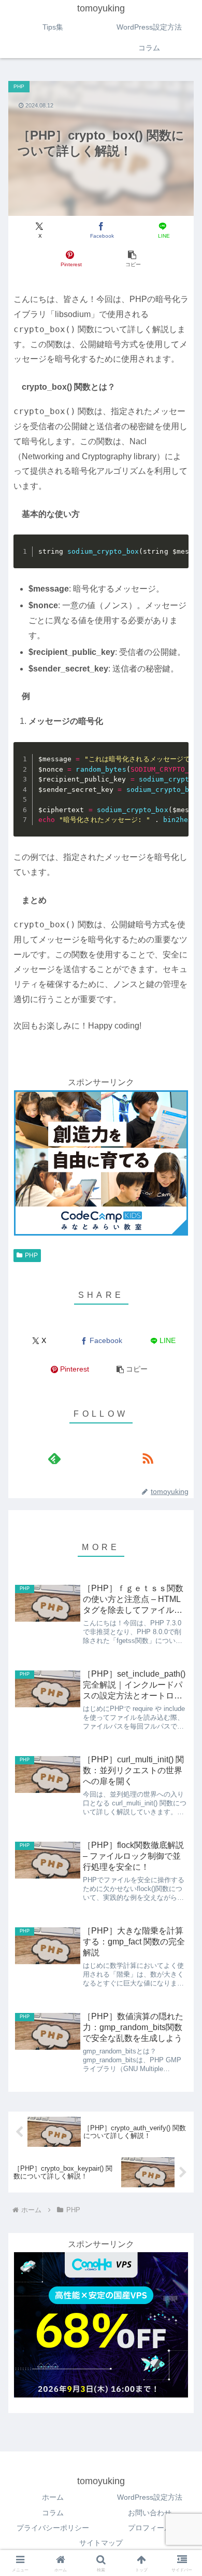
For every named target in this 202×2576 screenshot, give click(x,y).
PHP (31, 1255)
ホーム (53, 2497)
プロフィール (150, 2528)
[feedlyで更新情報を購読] (54, 1458)
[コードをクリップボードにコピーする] (177, 557)
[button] (132, 259)
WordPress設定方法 (150, 2497)
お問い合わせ (150, 2513)
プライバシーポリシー (53, 2528)
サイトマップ (101, 2543)
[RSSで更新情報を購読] (148, 1458)
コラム (53, 2513)
